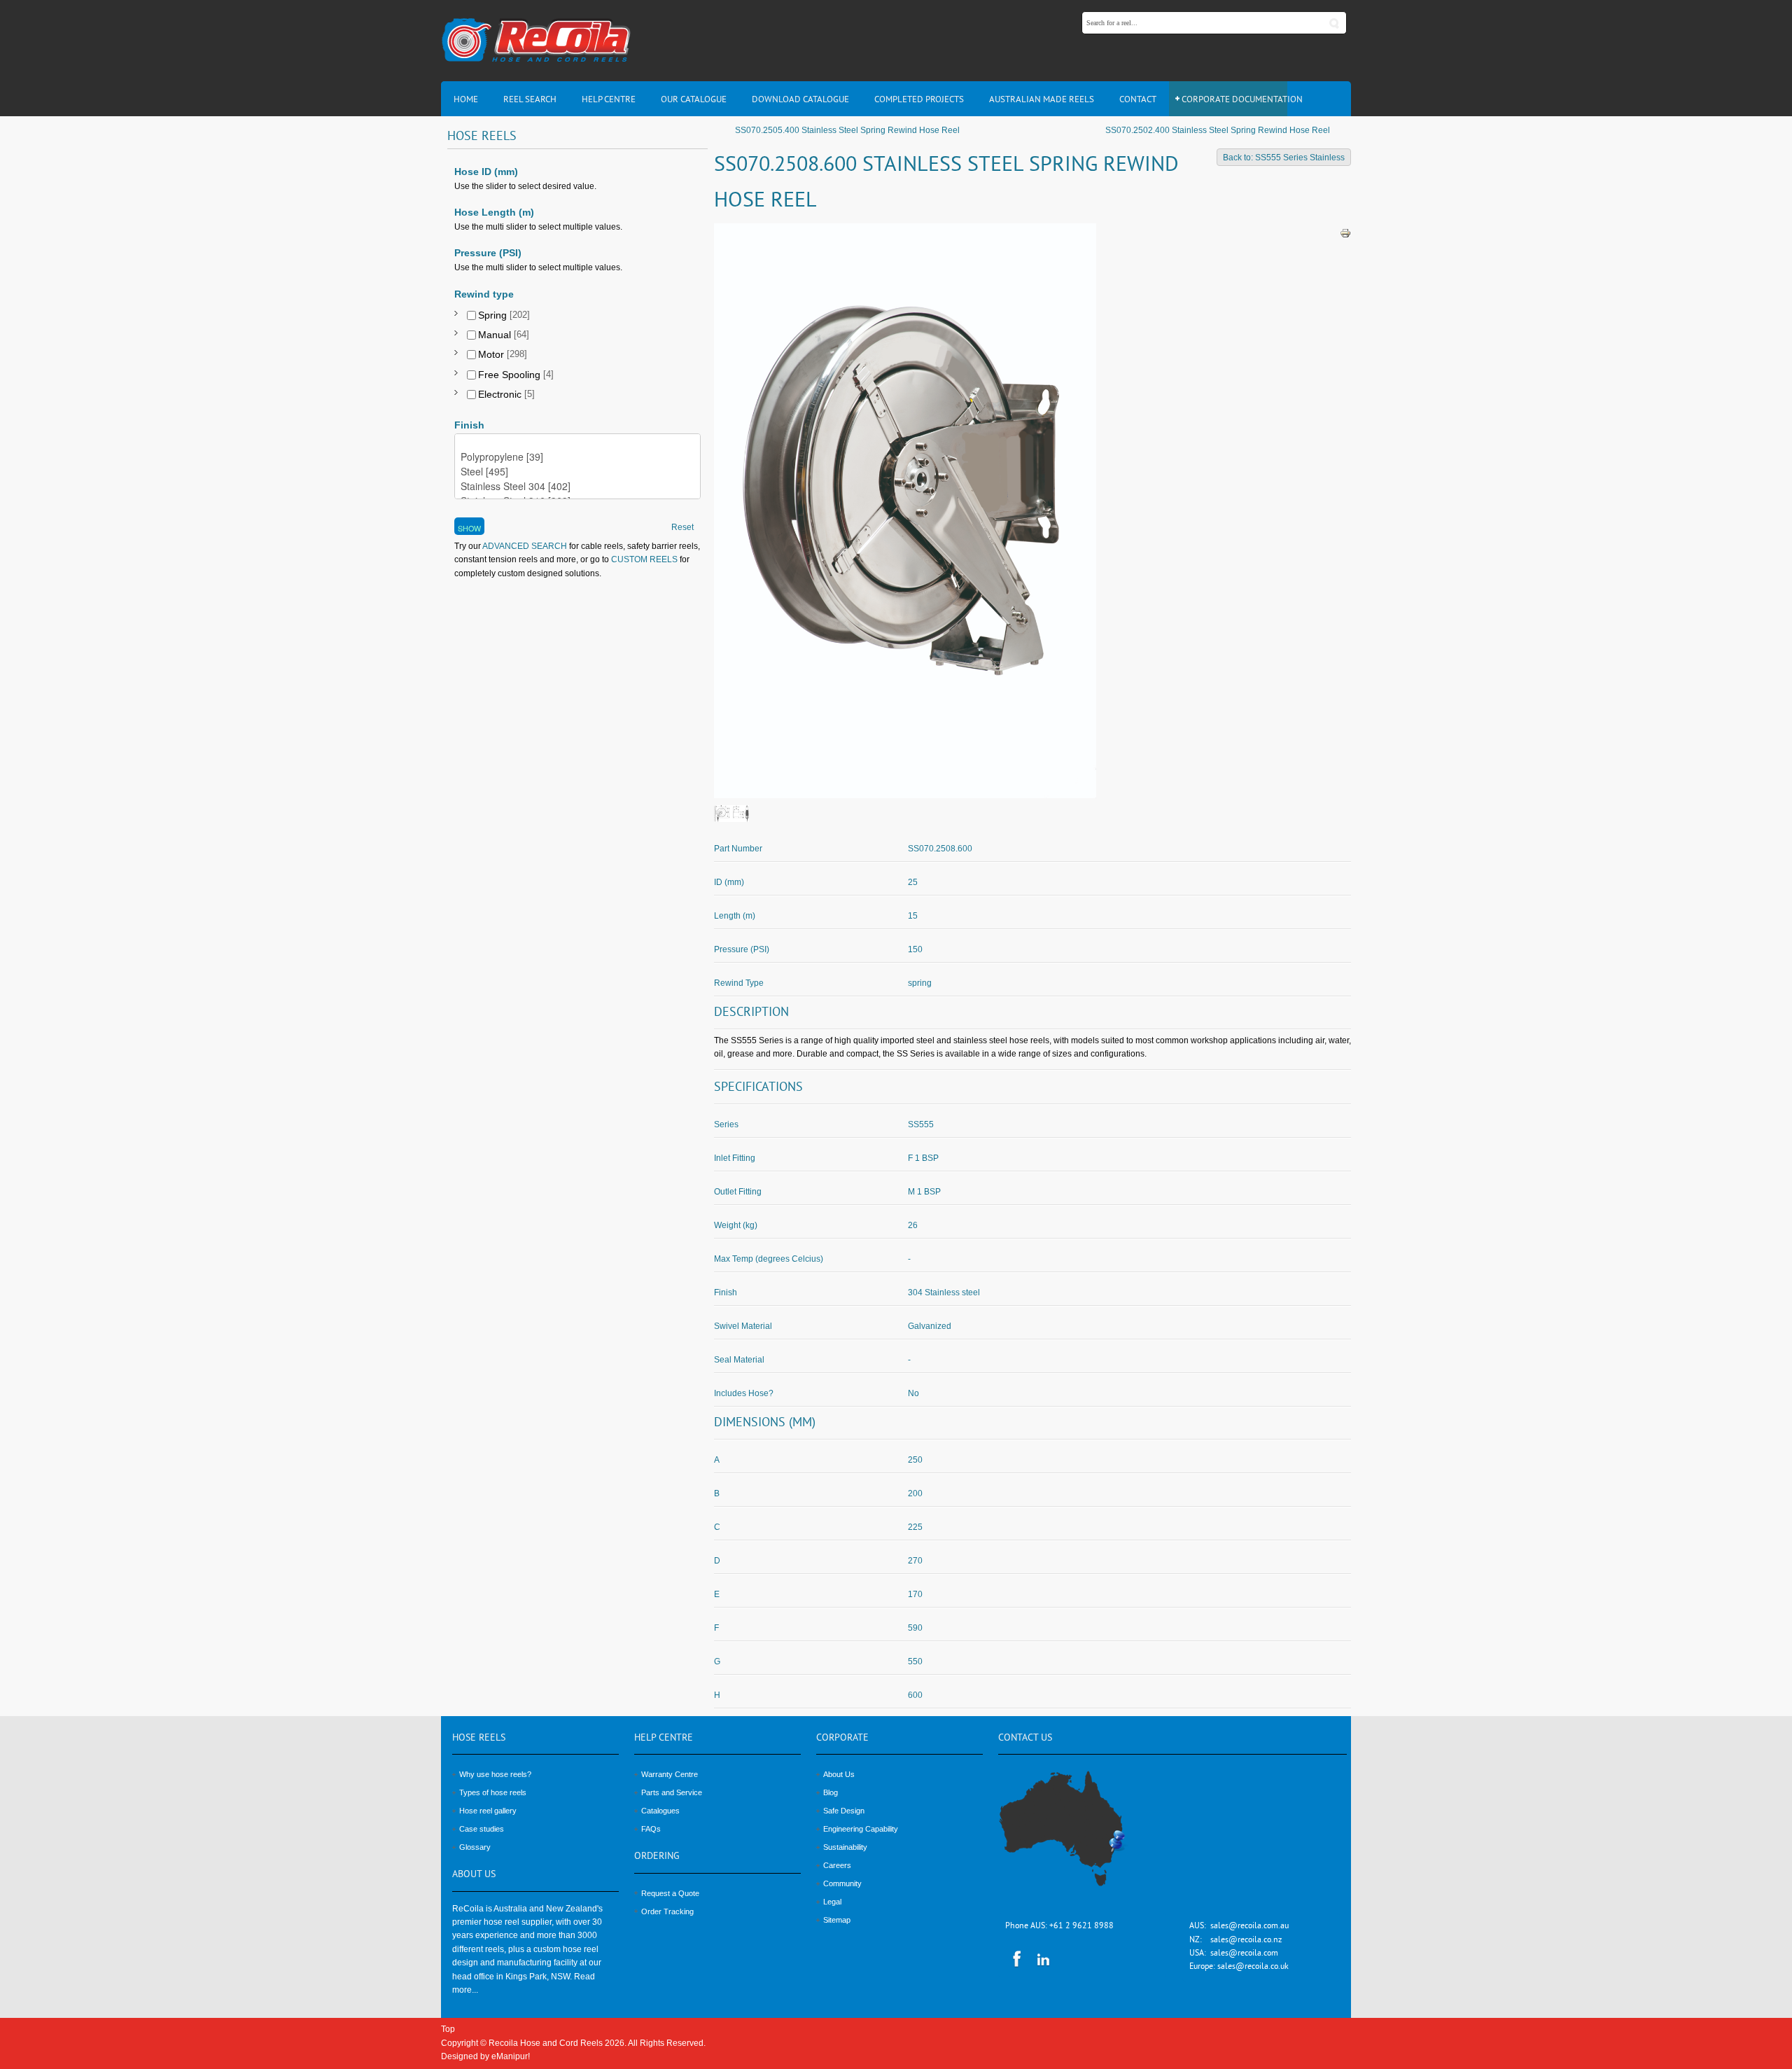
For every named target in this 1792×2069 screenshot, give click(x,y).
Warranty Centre (670, 1774)
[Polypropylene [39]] (577, 457)
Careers (837, 1865)
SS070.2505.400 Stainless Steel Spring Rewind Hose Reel (847, 130)
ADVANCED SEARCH (524, 546)
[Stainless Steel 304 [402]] (577, 486)
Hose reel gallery (488, 1811)
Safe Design (844, 1811)
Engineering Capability (861, 1829)
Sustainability (845, 1847)
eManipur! (511, 2056)
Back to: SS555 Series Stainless (1284, 158)
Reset (682, 527)
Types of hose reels (493, 1792)
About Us (839, 1774)
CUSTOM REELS (644, 559)
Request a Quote (670, 1893)
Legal (832, 1902)
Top (448, 2029)
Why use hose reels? (495, 1774)
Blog (831, 1792)
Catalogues (660, 1811)
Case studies (482, 1829)
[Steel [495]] (577, 472)
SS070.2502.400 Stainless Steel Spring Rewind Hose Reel (1218, 130)
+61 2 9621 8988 (1081, 1927)
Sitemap (837, 1920)
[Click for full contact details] (1077, 1837)
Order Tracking (667, 1911)
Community (842, 1883)
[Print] (1345, 232)
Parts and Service (672, 1792)
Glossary (475, 1847)
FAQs (651, 1829)
